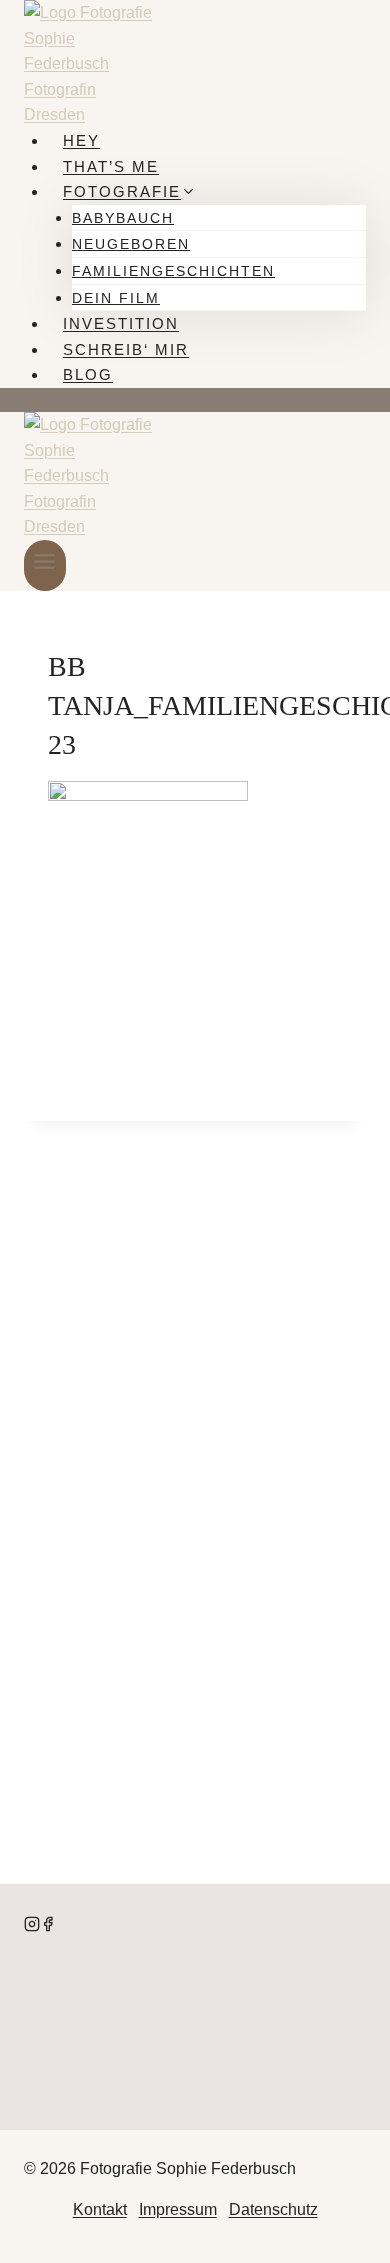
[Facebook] (48, 1926)
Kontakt (100, 2209)
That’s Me (111, 166)
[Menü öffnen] (45, 565)
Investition (121, 323)
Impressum (178, 2209)
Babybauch (123, 218)
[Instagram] (32, 1926)
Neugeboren (131, 244)
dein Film (116, 298)
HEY (81, 140)
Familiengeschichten (173, 271)
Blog (88, 374)
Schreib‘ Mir (126, 349)
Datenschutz (273, 2209)
